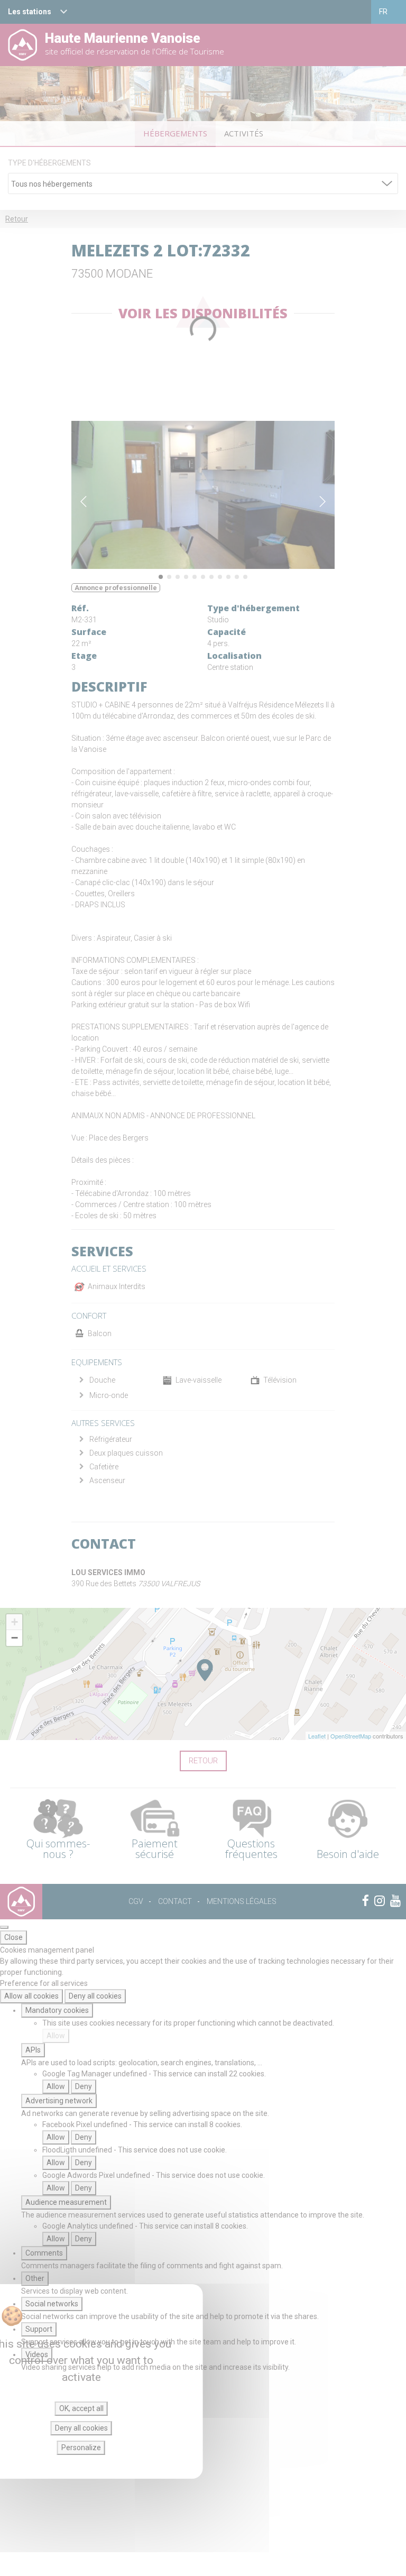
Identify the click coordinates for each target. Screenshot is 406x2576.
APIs (33, 2050)
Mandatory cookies (57, 2010)
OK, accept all (81, 2408)
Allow (56, 2036)
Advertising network (59, 2101)
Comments (44, 2253)
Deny (84, 2086)
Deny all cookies (95, 1996)
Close (13, 1937)
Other (35, 2278)
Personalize (81, 2448)
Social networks (52, 2304)
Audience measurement (66, 2202)
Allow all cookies (31, 1996)
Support (39, 2329)
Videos (37, 2354)
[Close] (4, 1927)
